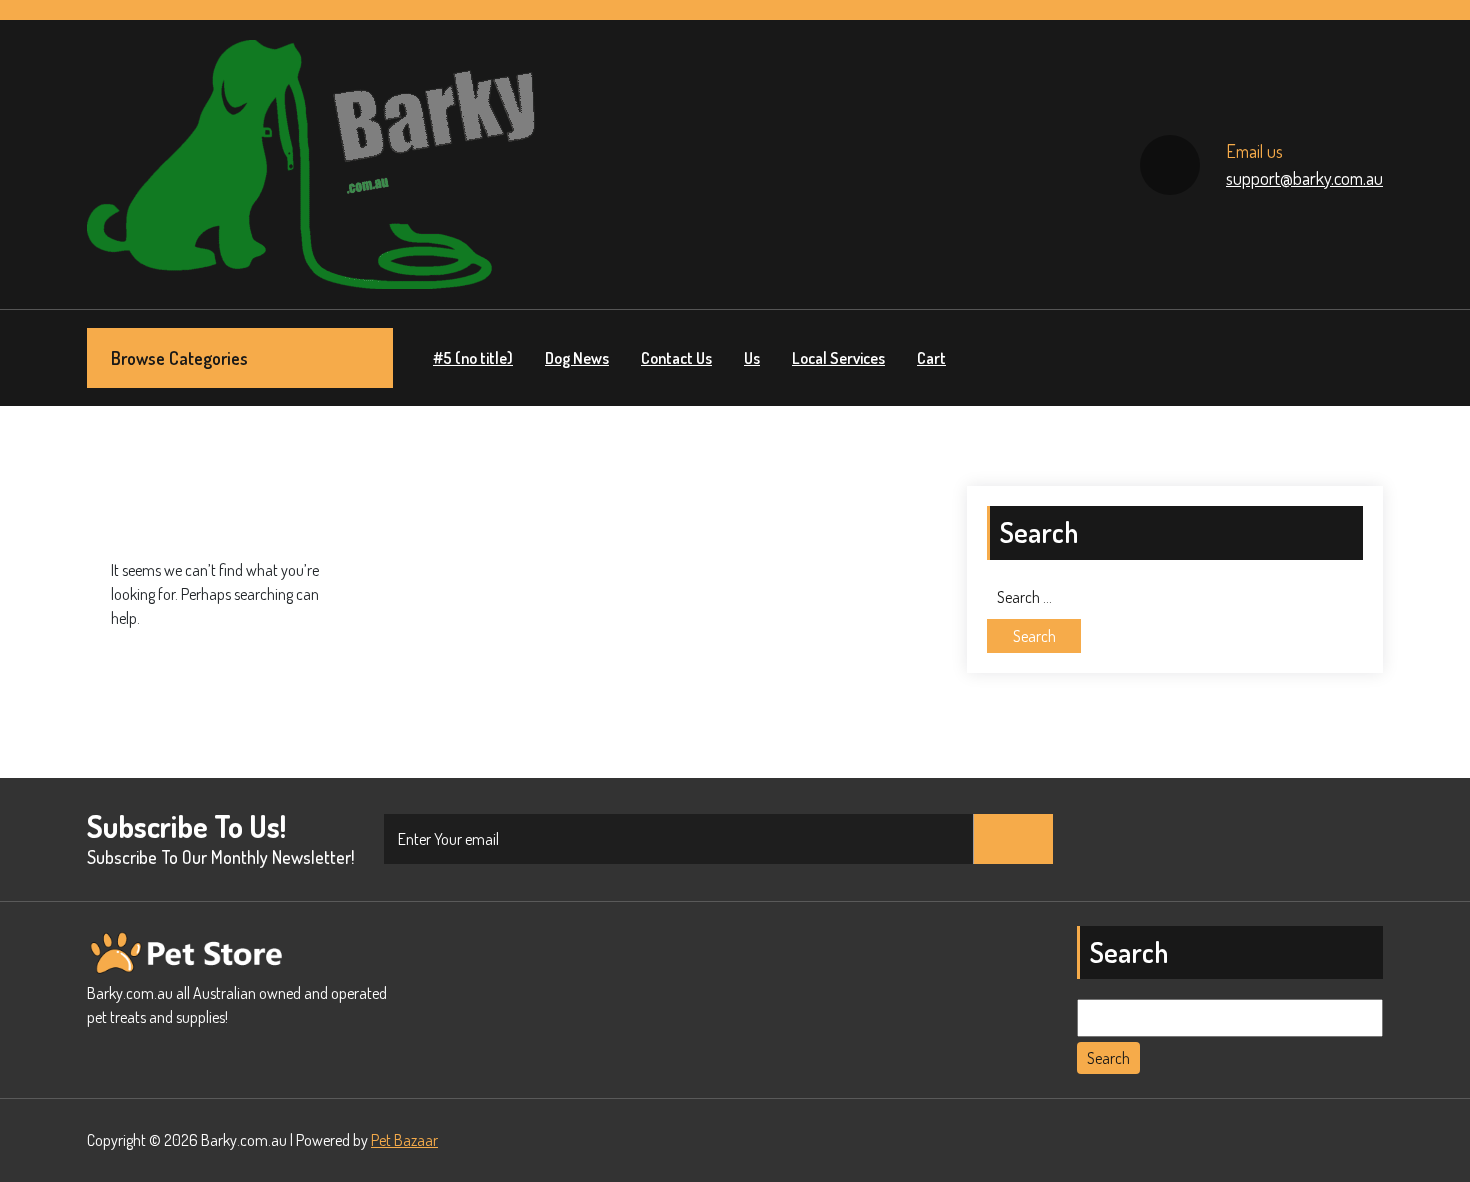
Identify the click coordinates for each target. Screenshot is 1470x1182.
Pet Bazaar (404, 1140)
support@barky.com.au (1304, 178)
